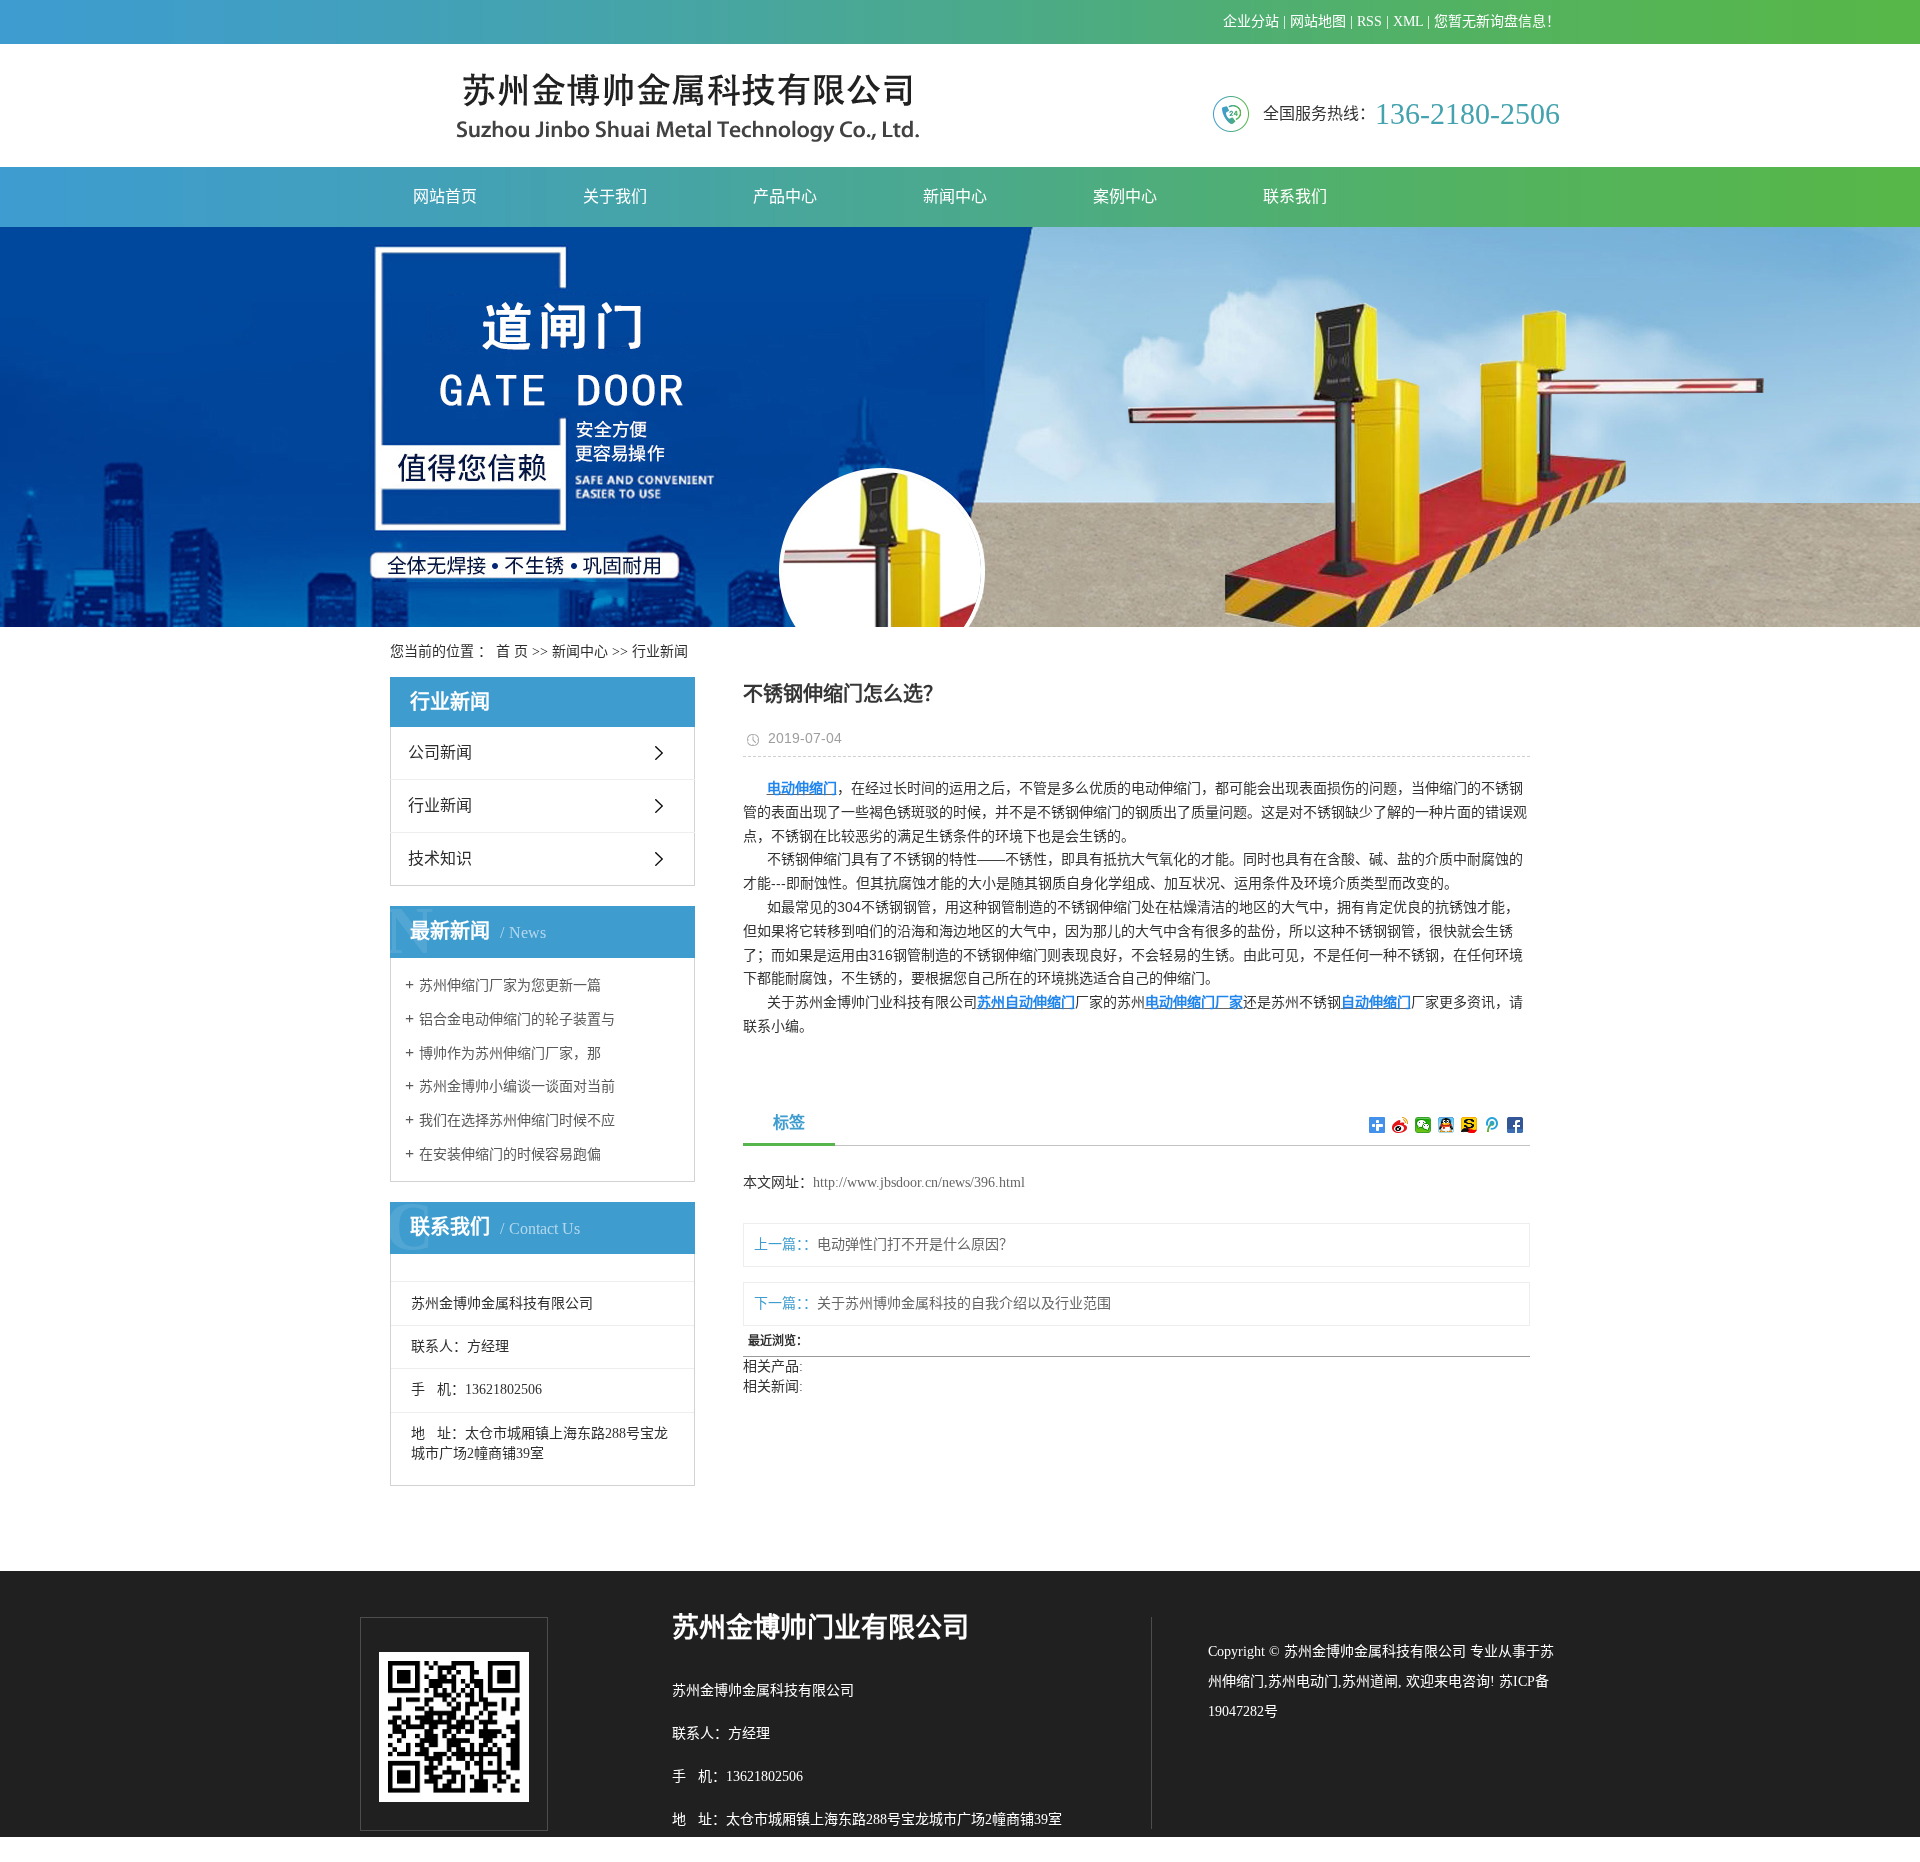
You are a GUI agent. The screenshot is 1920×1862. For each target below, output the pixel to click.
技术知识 (440, 858)
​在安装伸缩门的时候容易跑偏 (510, 1154)
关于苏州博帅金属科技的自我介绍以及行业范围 (964, 1303)
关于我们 (615, 196)
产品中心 (785, 196)
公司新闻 (440, 752)
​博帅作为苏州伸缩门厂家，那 (510, 1053)
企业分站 (1251, 21)
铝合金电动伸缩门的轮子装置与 (517, 1019)
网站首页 (445, 196)
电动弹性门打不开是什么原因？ (915, 1244)
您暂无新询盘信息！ (1497, 21)
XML (1408, 21)
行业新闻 (660, 651)
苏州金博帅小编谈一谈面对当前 (517, 1086)
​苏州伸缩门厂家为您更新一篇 (510, 985)
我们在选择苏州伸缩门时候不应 (517, 1120)
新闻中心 (955, 196)
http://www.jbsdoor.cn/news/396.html (919, 1182)
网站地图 (1318, 21)
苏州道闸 (1370, 1681)
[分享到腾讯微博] (1492, 1125)
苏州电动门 (1303, 1681)
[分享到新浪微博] (1400, 1125)
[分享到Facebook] (1515, 1125)
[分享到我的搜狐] (1469, 1125)
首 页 (512, 651)
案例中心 (1125, 196)
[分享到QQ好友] (1446, 1125)
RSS (1369, 21)
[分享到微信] (1423, 1125)
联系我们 (1295, 196)
